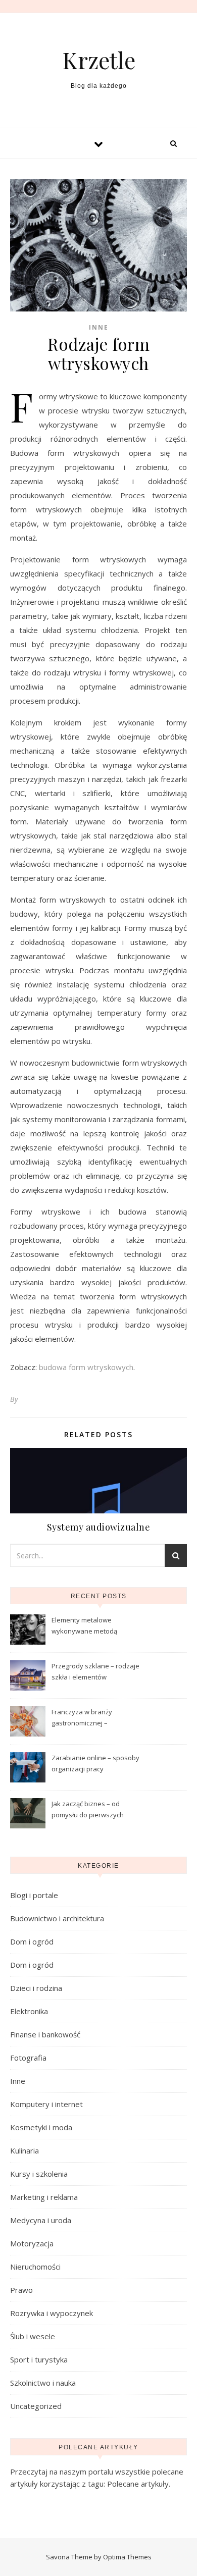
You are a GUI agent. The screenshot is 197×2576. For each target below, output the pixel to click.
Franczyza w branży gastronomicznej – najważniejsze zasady (86, 1718)
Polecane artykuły (138, 2484)
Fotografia (28, 2058)
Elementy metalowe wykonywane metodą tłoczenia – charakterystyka (94, 1626)
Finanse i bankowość (45, 2034)
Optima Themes (127, 2557)
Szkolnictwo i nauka (43, 2383)
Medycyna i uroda (41, 2220)
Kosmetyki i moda (41, 2127)
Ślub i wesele (33, 2336)
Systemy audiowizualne (99, 1527)
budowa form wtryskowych (86, 1367)
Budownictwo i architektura (57, 1918)
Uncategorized (36, 2406)
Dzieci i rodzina (36, 1988)
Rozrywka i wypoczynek (52, 2313)
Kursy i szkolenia (39, 2174)
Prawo (21, 2290)
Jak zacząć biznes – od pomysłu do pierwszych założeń (88, 1810)
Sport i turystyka (39, 2359)
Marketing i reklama (44, 2197)
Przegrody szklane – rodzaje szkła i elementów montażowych (95, 1672)
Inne (99, 327)
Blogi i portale (34, 1895)
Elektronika (29, 2011)
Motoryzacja (32, 2243)
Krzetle (99, 60)
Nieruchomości (35, 2267)
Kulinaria (24, 2150)
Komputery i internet (46, 2104)
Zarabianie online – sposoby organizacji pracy (95, 1763)
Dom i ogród (32, 1941)
